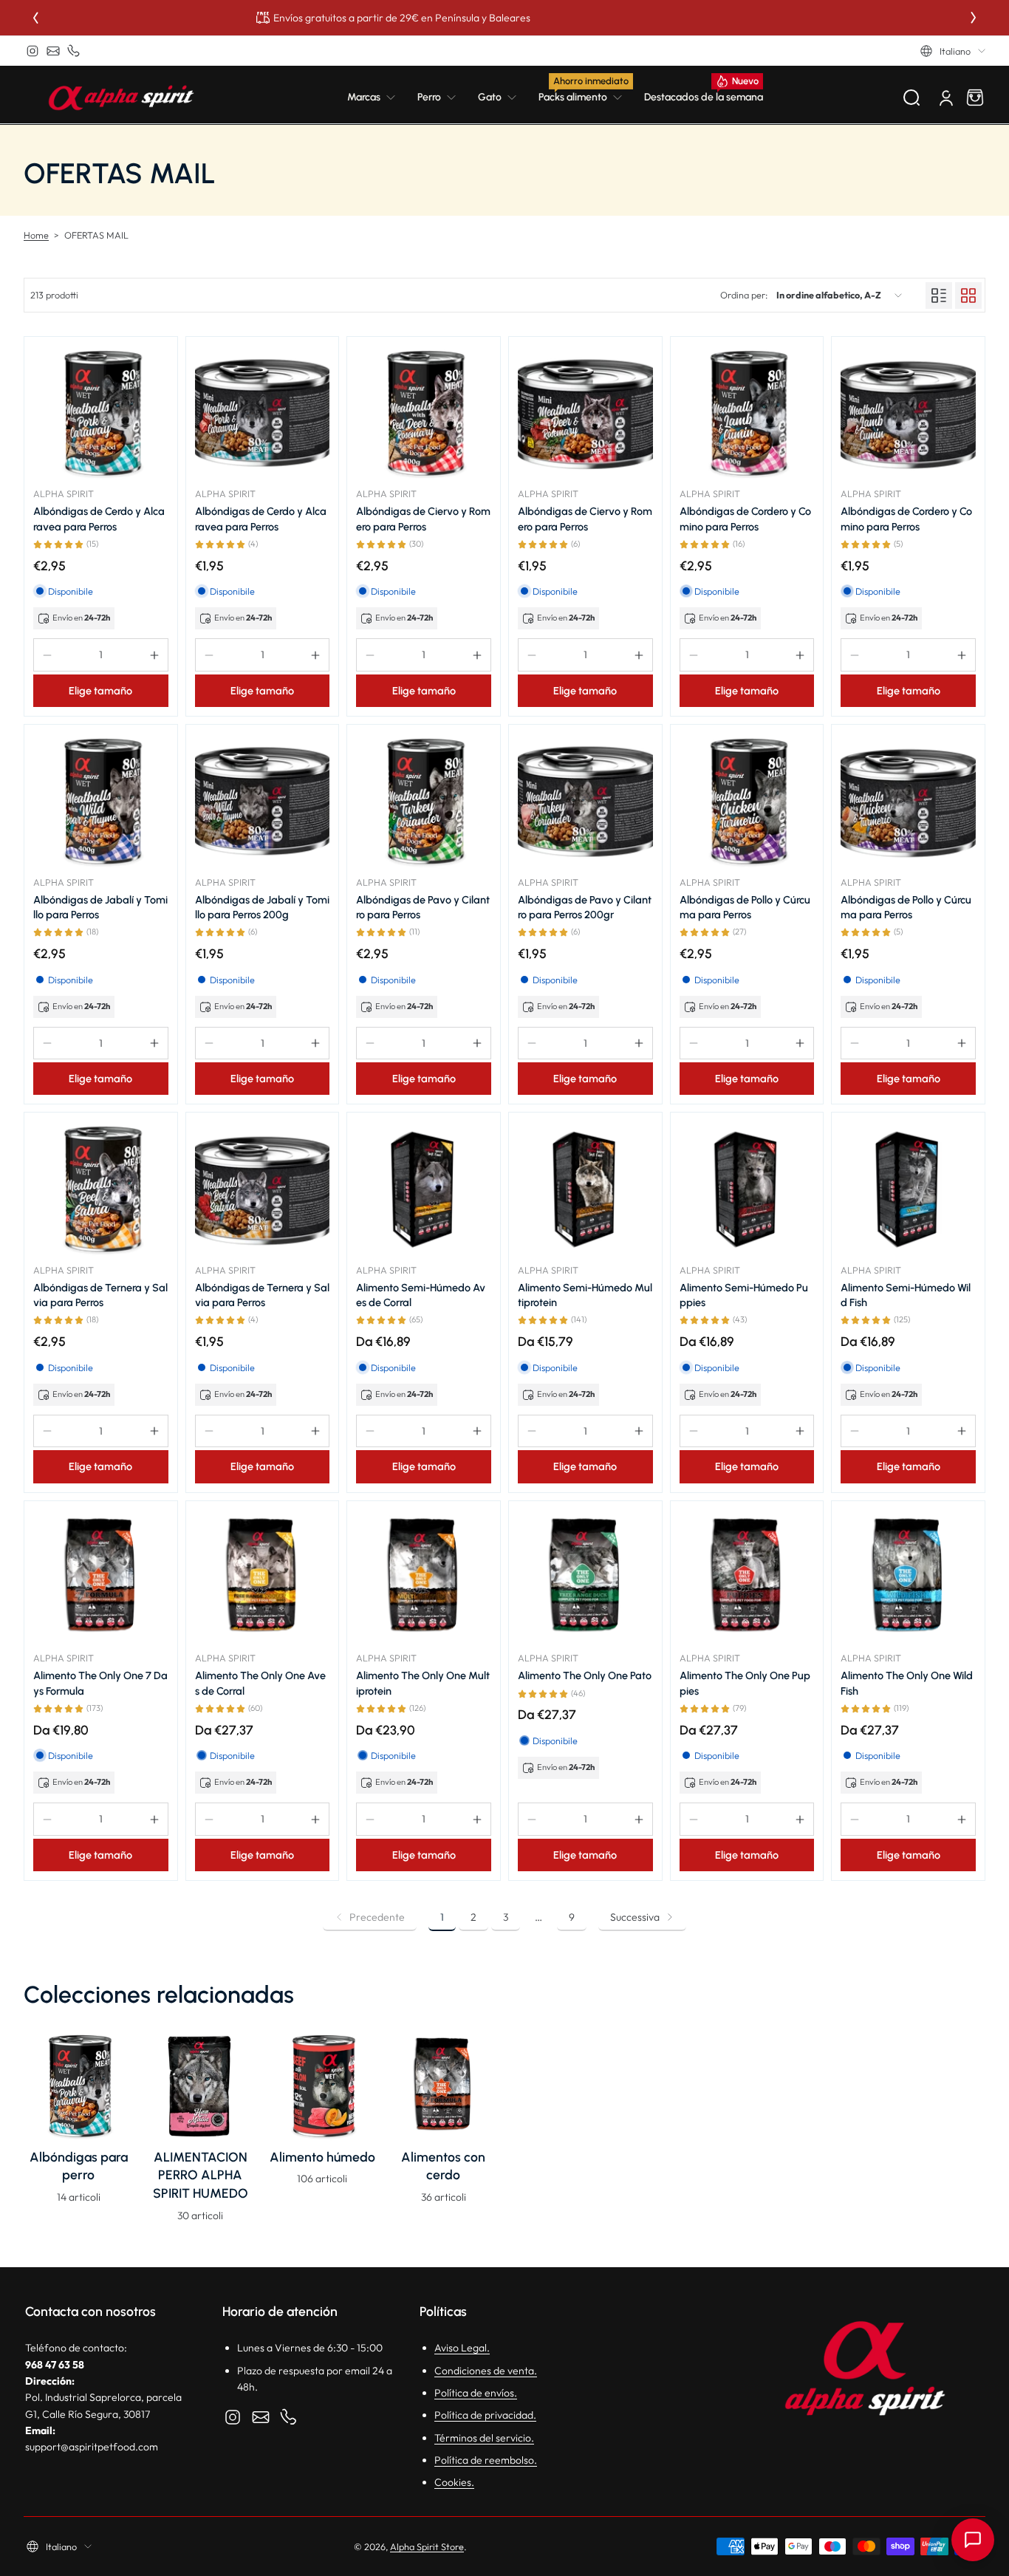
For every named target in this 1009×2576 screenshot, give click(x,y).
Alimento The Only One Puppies (745, 1683)
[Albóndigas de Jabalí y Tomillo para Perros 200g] (263, 801)
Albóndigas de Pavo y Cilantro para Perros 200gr (585, 907)
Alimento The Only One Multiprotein (423, 1683)
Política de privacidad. (485, 2415)
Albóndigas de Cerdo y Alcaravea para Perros (99, 519)
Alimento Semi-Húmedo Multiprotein (585, 1295)
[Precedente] (35, 18)
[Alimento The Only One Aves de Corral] (263, 1578)
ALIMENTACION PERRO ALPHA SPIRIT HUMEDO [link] (201, 2175)
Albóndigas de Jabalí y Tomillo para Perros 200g (262, 907)
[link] (377, 98)
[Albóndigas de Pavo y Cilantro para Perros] (424, 801)
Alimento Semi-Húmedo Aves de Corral (421, 1295)
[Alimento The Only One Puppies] (747, 1578)
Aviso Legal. (462, 2348)
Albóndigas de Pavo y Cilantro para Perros (423, 907)
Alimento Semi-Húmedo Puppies (744, 1295)
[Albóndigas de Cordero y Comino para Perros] (747, 413)
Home (36, 235)
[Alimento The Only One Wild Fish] (908, 1578)
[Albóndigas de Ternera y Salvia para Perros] (101, 1189)
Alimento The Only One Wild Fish (907, 1683)
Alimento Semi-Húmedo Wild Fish (906, 1295)
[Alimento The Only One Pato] (585, 1578)
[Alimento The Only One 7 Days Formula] (101, 1578)
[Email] (53, 51)
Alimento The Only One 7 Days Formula (100, 1683)
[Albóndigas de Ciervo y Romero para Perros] (424, 413)
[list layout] (939, 295)
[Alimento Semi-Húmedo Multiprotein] (585, 1189)
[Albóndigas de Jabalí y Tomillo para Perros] (101, 801)
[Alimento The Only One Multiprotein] (424, 1578)
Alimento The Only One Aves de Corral (260, 1683)
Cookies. (454, 2482)
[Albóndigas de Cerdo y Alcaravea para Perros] (101, 413)
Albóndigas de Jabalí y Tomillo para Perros (100, 907)
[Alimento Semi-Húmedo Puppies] (747, 1189)
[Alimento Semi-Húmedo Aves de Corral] (424, 1189)
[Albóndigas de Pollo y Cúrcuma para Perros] (747, 801)
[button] (953, 51)
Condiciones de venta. (486, 2371)
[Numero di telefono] (74, 51)
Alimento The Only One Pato (585, 1675)
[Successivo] (974, 18)
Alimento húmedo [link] (322, 2157)
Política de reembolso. (486, 2460)
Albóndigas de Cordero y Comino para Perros (745, 519)
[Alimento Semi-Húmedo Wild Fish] (908, 1189)
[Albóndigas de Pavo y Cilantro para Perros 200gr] (585, 801)
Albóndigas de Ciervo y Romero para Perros (423, 519)
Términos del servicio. (484, 2438)
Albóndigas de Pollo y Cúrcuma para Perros (745, 907)
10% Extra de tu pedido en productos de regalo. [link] (504, 18)
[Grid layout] (968, 295)
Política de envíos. (476, 2393)
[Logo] (121, 98)
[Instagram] (33, 51)
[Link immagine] (79, 2131)
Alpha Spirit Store (427, 2546)
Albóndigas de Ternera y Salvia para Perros (100, 1295)
